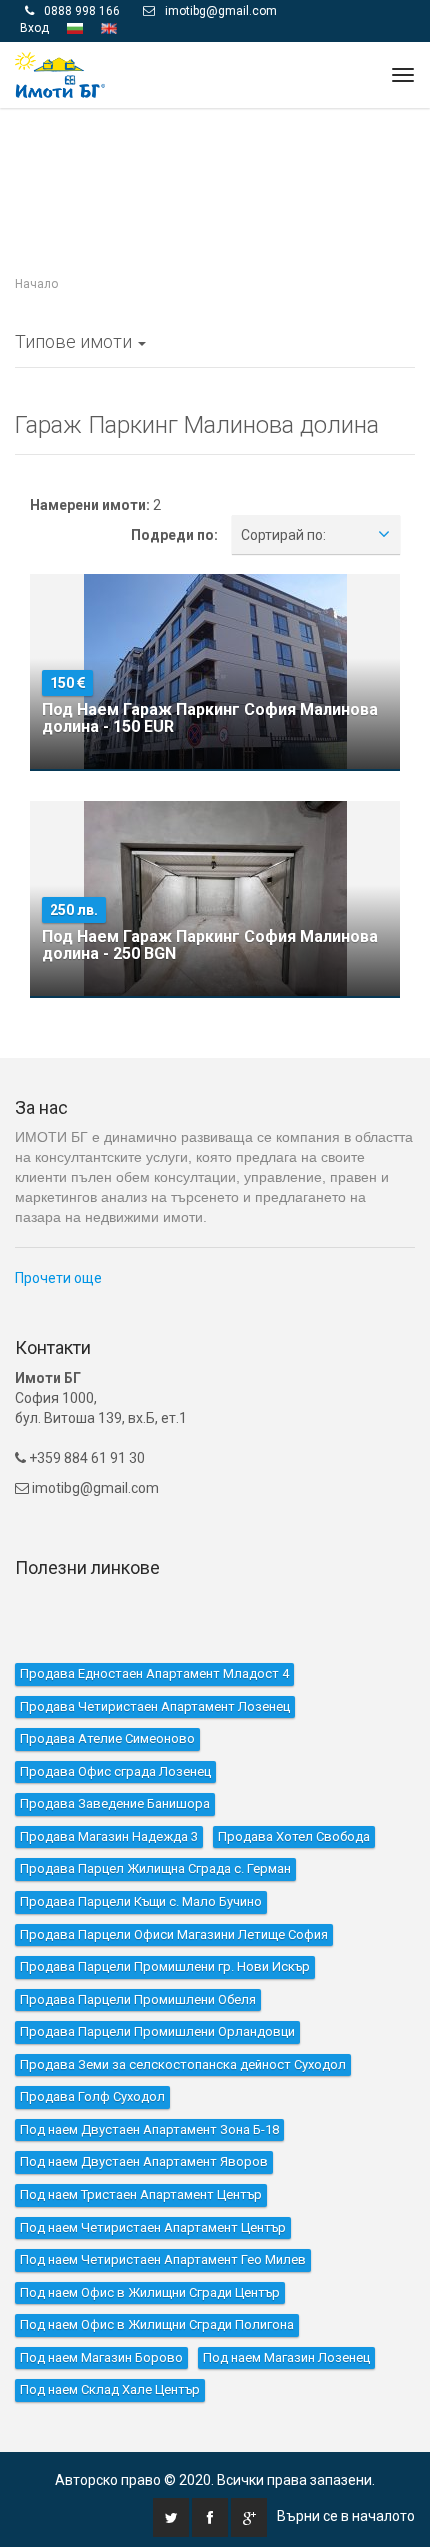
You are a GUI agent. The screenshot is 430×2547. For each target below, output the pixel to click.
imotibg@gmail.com (95, 1446)
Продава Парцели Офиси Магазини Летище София (174, 1891)
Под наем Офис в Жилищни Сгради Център (150, 2249)
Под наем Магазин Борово (101, 2315)
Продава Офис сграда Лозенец (115, 1728)
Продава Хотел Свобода (294, 1794)
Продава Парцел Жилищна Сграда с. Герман (155, 1826)
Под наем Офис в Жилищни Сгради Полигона (157, 2282)
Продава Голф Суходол (92, 2054)
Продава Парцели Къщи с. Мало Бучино (141, 1859)
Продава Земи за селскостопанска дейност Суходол (183, 2022)
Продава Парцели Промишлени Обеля (138, 1956)
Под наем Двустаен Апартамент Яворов (144, 2119)
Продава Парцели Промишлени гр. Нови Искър (165, 1924)
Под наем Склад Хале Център (110, 2347)
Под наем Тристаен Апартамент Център (141, 2152)
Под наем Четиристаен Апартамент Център (153, 2184)
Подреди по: (174, 492)
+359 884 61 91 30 (85, 1416)
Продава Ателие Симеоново (107, 1696)
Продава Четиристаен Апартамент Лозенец (155, 1663)
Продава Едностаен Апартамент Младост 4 (154, 1631)
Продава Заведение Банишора (115, 1761)
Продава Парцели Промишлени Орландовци (157, 1989)
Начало (36, 242)
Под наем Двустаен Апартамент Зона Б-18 (149, 2087)
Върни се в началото (346, 2474)
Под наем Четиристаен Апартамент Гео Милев (163, 2217)
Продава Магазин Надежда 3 (109, 1794)
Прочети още (58, 1236)
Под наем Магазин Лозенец (286, 2315)
